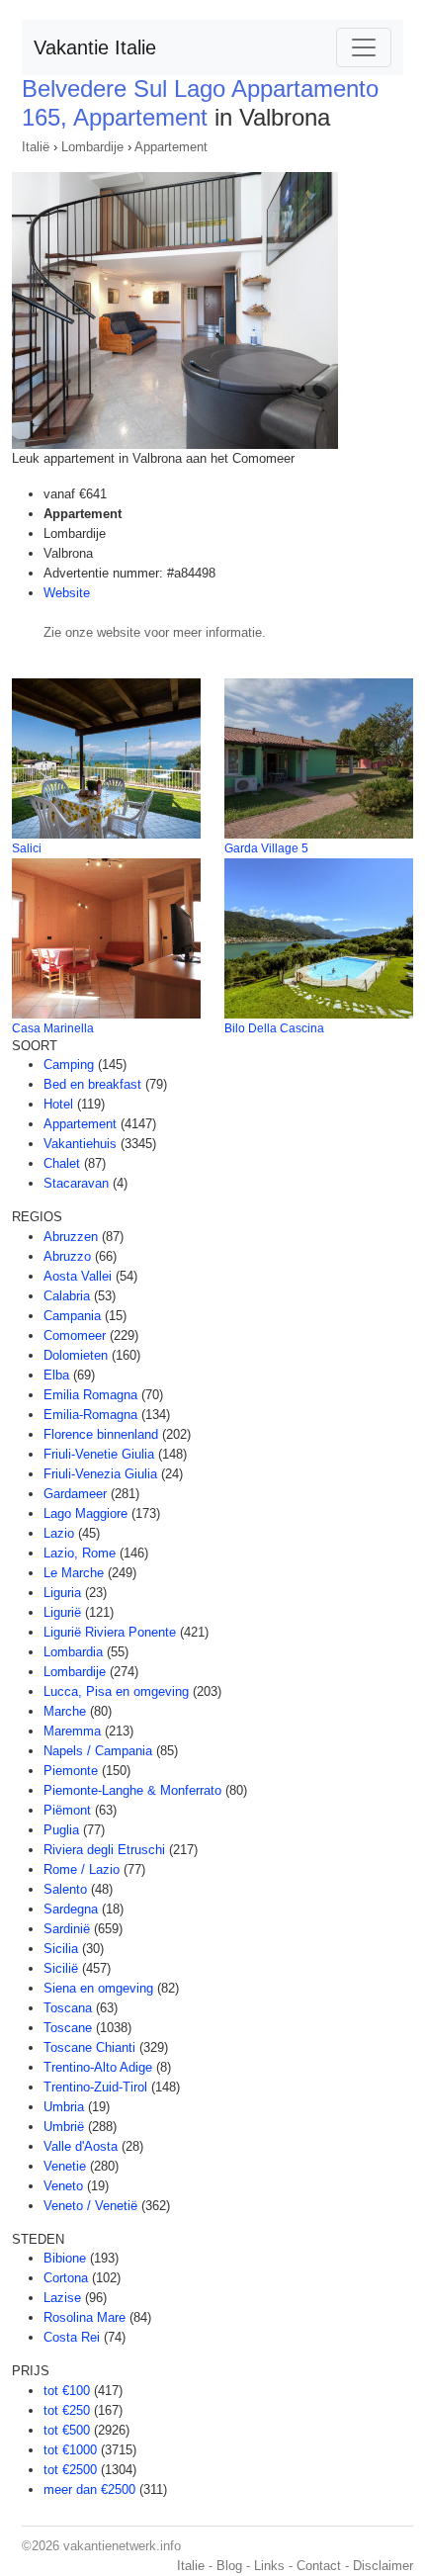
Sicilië (61, 1968)
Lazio (59, 1533)
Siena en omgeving (98, 1988)
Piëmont (67, 1810)
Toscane (68, 2028)
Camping (69, 1065)
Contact (319, 2566)
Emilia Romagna (90, 1395)
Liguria (62, 1593)
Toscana (68, 2008)
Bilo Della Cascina (274, 1028)
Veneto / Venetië (90, 2206)
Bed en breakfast (92, 1084)
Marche (65, 1711)
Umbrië (64, 2127)
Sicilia (61, 1949)
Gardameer (75, 1494)
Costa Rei (72, 2337)
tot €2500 (70, 2470)
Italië (36, 147)
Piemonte (71, 1771)
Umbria (64, 2107)
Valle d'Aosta (81, 2146)
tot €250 (67, 2410)
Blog (229, 2566)
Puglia (61, 1830)
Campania (72, 1316)
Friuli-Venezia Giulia (100, 1474)
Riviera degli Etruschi (104, 1850)
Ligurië (62, 1612)
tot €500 (67, 2430)
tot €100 (67, 2391)
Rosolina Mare (85, 2317)
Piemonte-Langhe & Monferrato (132, 1790)
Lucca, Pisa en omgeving (116, 1691)
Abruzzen (71, 1237)
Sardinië (67, 1929)
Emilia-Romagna (90, 1415)
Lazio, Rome (80, 1553)
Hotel (58, 1104)
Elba (56, 1375)
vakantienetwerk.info (122, 2546)
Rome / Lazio (82, 1869)
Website (67, 593)
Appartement (171, 147)
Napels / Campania (98, 1751)
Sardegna (71, 1909)
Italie (191, 2566)
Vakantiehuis (80, 1144)
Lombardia (73, 1652)
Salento (65, 1889)
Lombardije (92, 147)
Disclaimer (383, 2566)
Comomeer (75, 1335)
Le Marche (74, 1573)
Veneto (63, 2186)
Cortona (66, 2278)
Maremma (72, 1731)
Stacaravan (76, 1183)
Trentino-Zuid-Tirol (95, 2087)
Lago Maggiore (85, 1513)
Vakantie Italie (95, 47)
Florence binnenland (101, 1434)
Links (269, 2566)
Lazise (62, 2298)
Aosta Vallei (78, 1276)
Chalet (62, 1163)
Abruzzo (67, 1256)
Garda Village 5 (266, 848)
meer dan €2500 (89, 2489)
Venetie (65, 2166)
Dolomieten (76, 1355)
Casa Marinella (53, 1028)
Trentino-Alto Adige (98, 2067)
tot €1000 (70, 2450)
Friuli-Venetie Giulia (99, 1454)
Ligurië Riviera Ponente (110, 1632)
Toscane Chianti (89, 2047)
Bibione (65, 2258)
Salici (27, 848)
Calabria (67, 1296)
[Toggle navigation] (364, 47)
